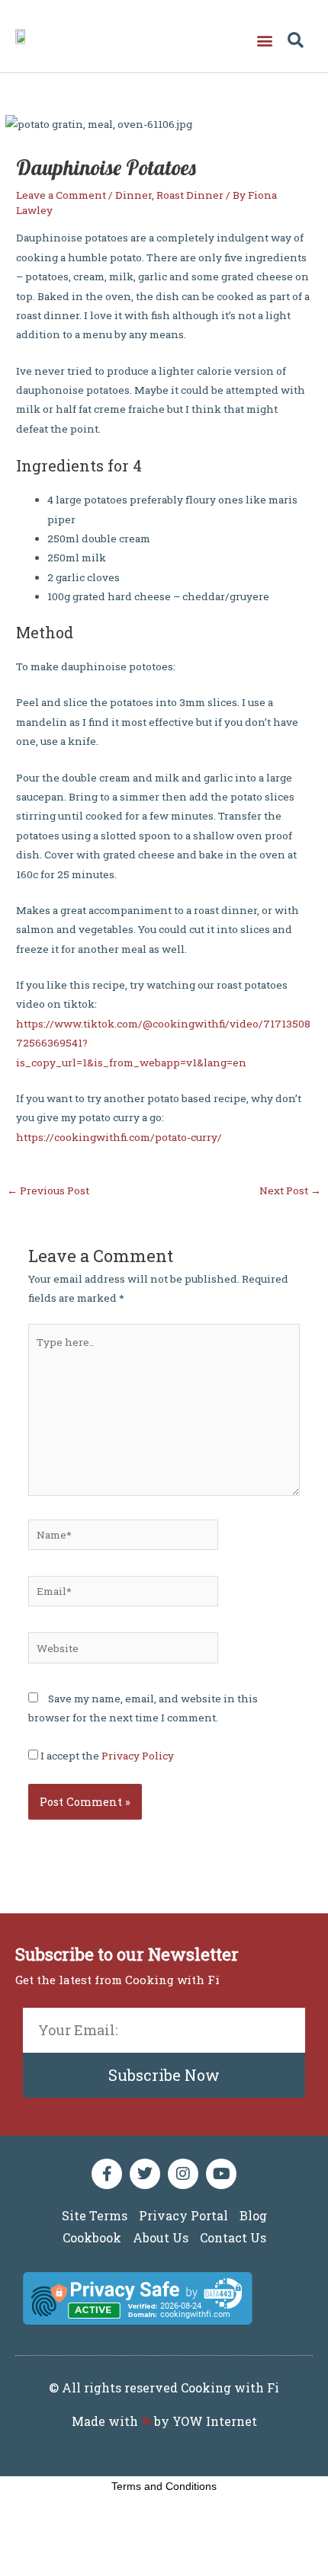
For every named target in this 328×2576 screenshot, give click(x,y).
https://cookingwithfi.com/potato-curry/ (119, 1137)
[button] (264, 40)
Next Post (290, 1191)
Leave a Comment (61, 195)
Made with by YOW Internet (164, 2421)
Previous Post (48, 1191)
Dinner (133, 195)
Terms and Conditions (164, 2486)
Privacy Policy (138, 1756)
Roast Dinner (190, 195)
